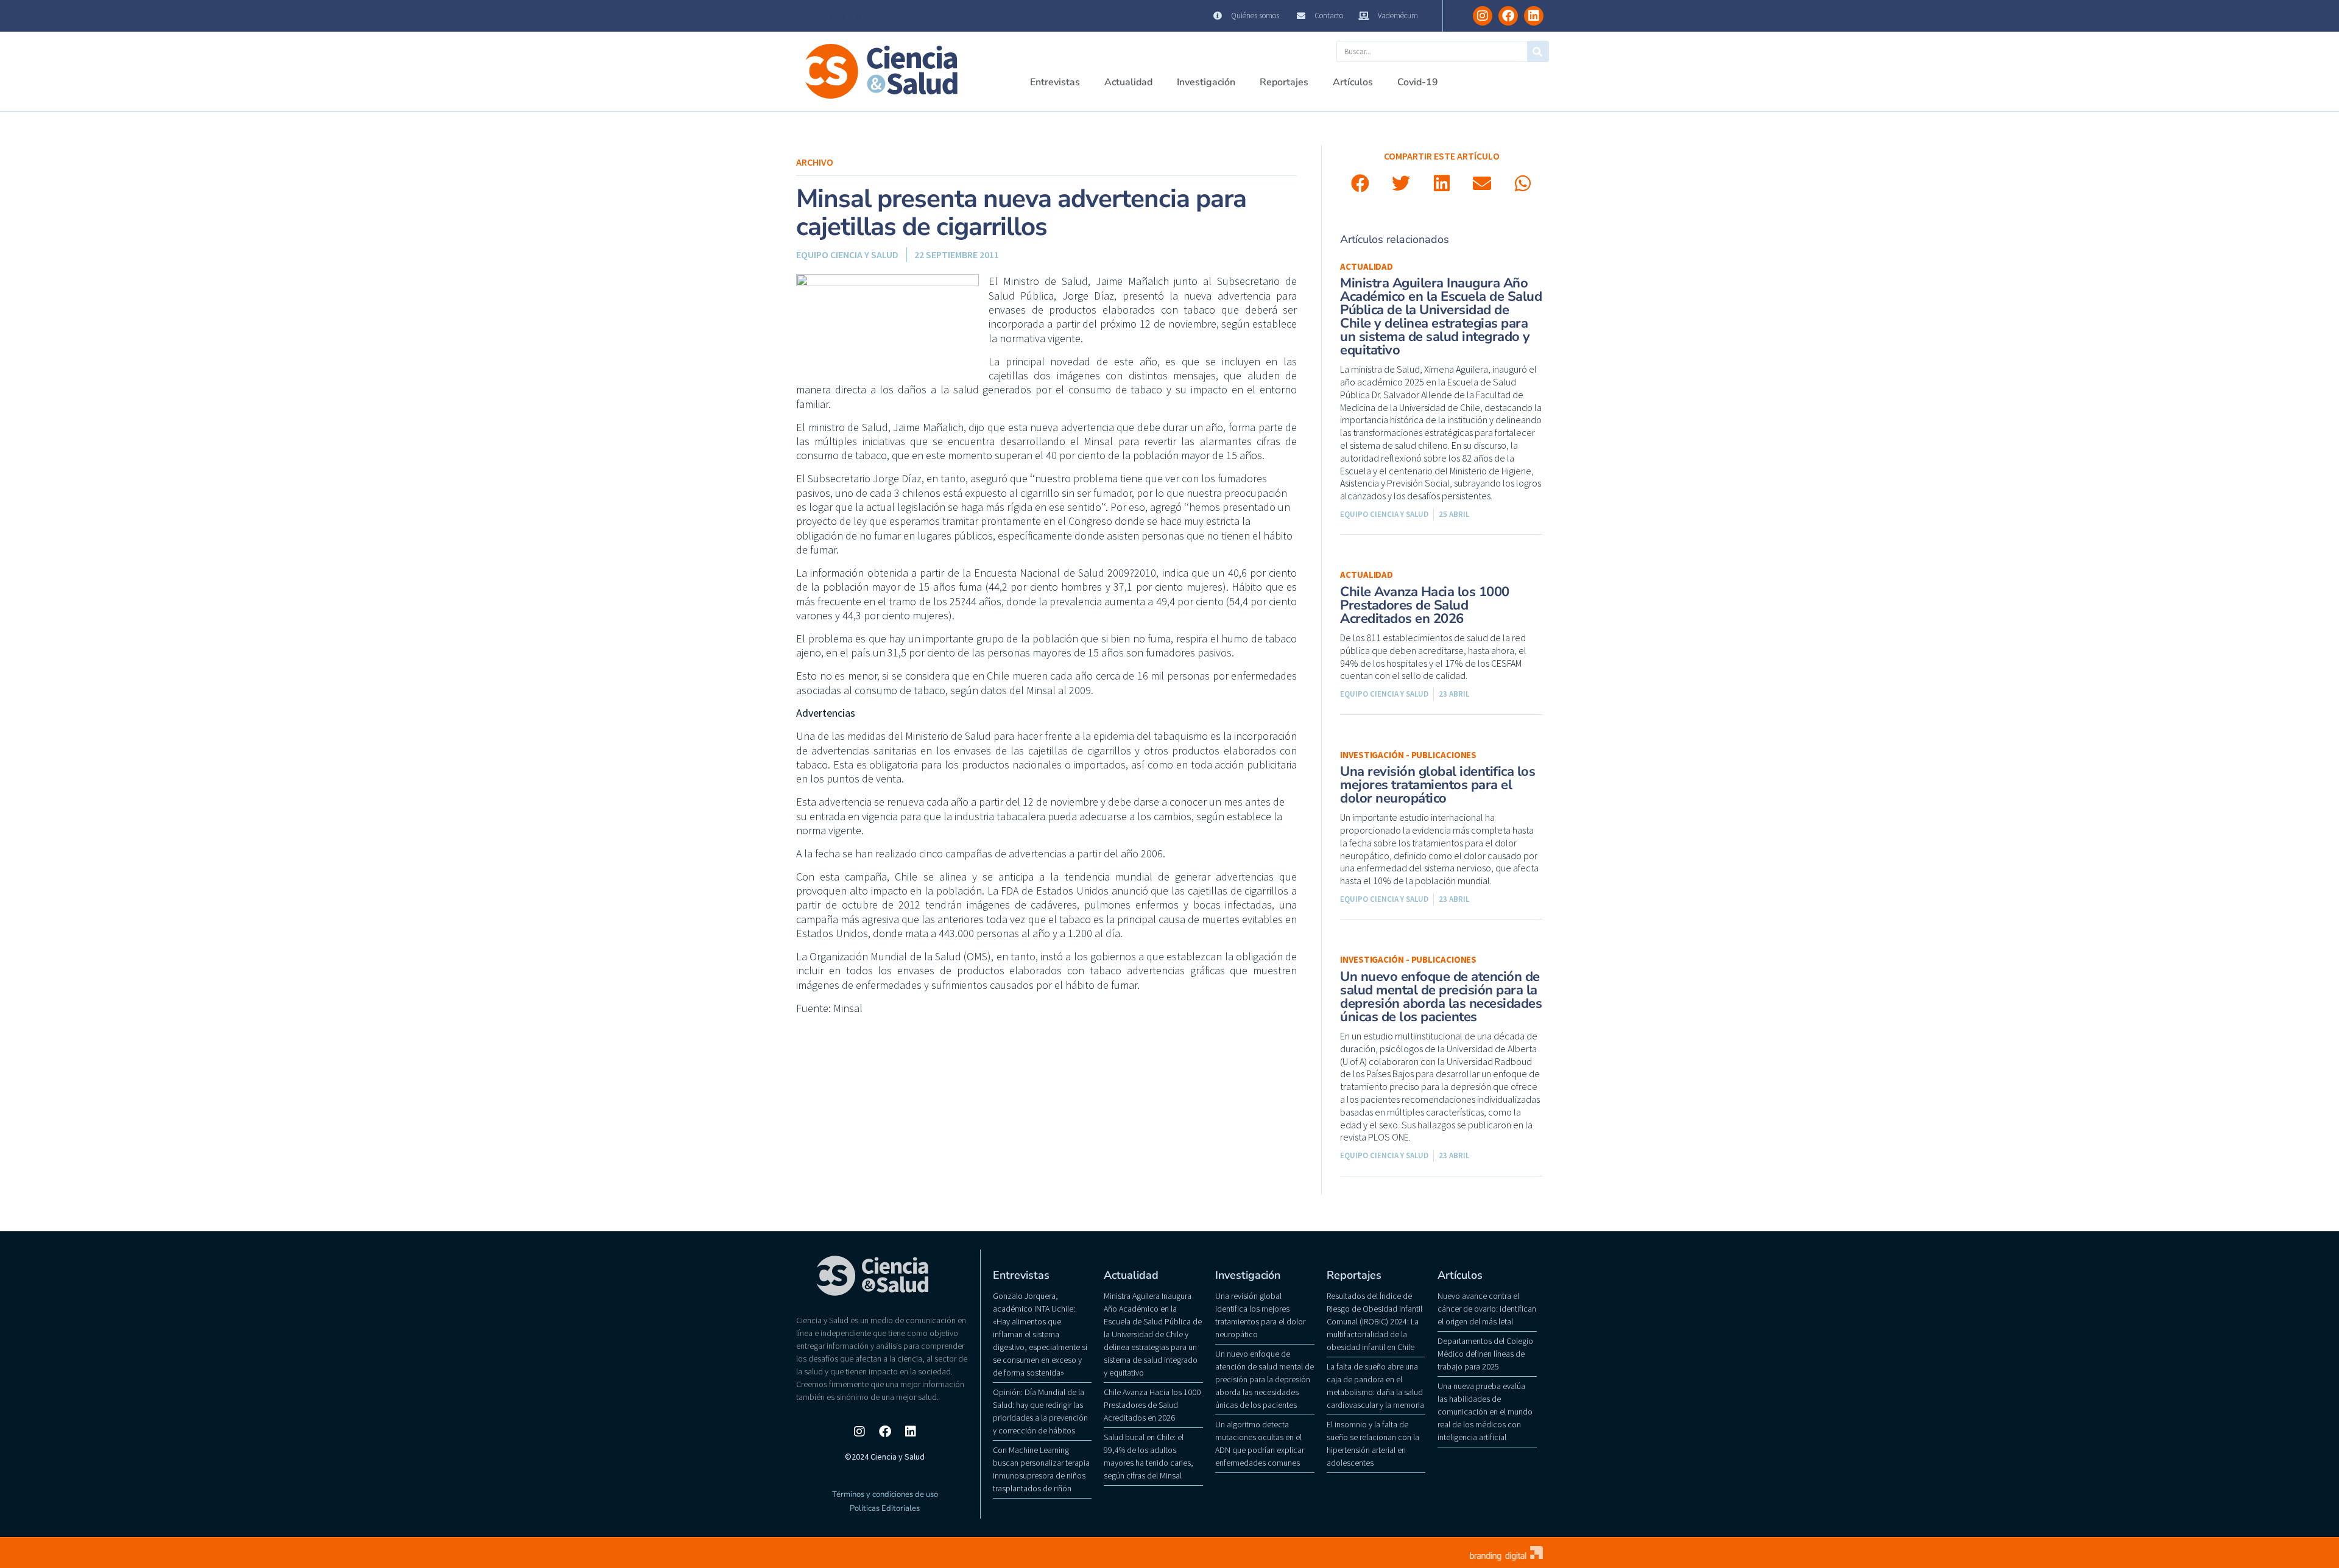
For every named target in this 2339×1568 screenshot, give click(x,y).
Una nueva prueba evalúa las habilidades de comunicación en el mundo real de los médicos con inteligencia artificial (1485, 1412)
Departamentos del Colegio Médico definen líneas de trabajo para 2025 (1485, 1354)
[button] (1360, 184)
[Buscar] (1538, 51)
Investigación (1206, 82)
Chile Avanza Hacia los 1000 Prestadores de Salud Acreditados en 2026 (1425, 605)
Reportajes (1284, 82)
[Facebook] (1508, 16)
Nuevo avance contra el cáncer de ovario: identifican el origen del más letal (1487, 1309)
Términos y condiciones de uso (885, 1494)
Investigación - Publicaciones (1408, 755)
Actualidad (1128, 82)
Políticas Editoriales (885, 1508)
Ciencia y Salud (826, 16)
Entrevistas (1055, 82)
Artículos (1353, 82)
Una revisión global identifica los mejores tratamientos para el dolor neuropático (1438, 785)
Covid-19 (1418, 82)
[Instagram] (1483, 16)
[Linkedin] (1534, 16)
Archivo (815, 162)
